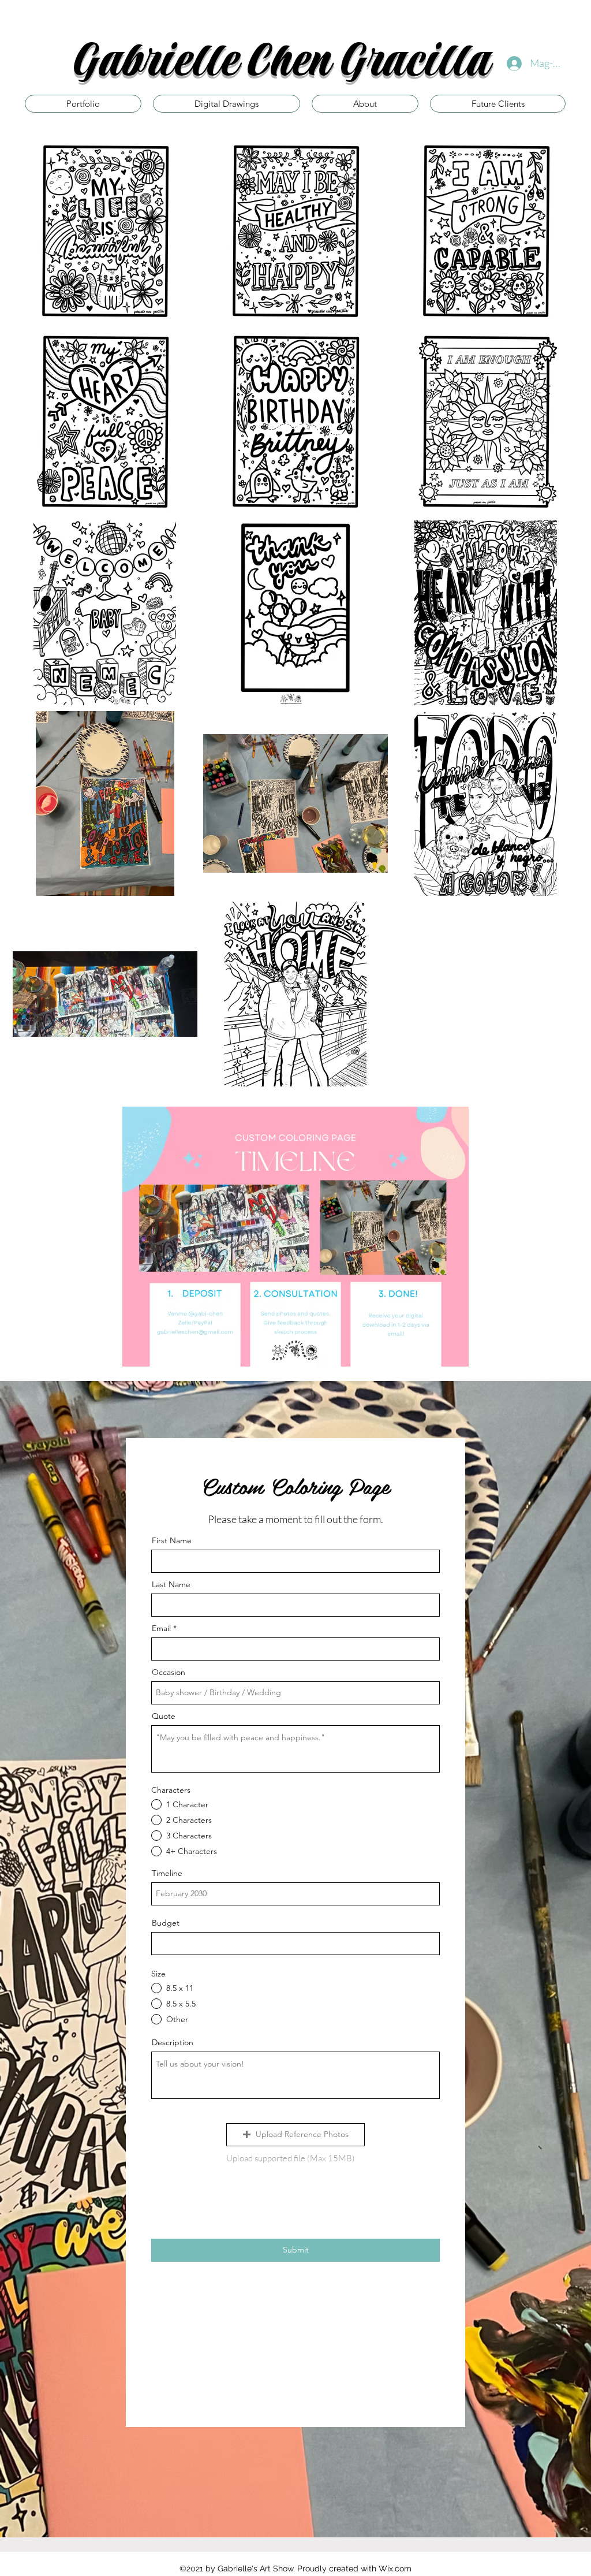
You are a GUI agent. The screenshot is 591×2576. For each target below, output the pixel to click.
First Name (172, 1540)
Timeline (167, 1873)
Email (161, 1628)
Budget (166, 1923)
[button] (295, 2135)
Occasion (169, 1672)
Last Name (171, 1584)
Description (173, 2042)
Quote (164, 1716)
